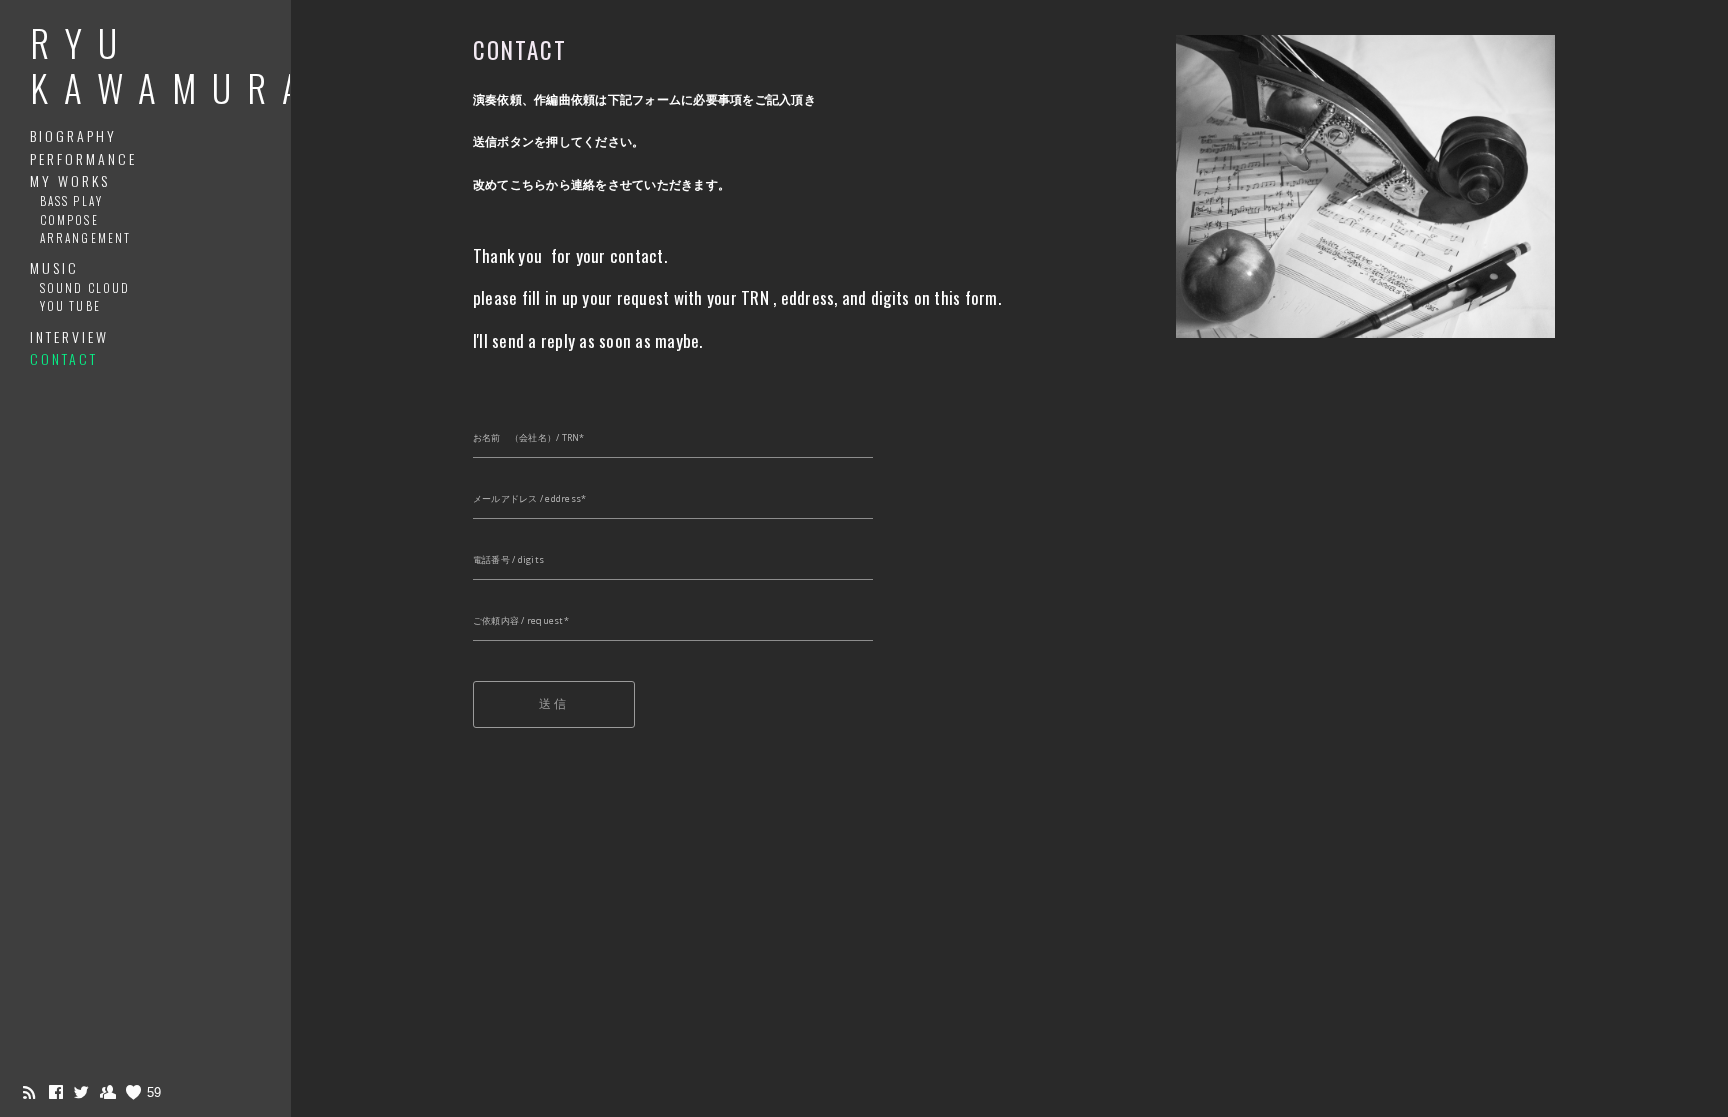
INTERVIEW (69, 336)
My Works (70, 180)
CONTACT (64, 358)
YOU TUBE (70, 305)
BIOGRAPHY (73, 135)
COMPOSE (69, 219)
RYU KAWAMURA (173, 65)
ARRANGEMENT (85, 237)
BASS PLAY (71, 200)
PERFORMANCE (83, 158)
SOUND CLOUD (85, 287)
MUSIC (54, 267)
